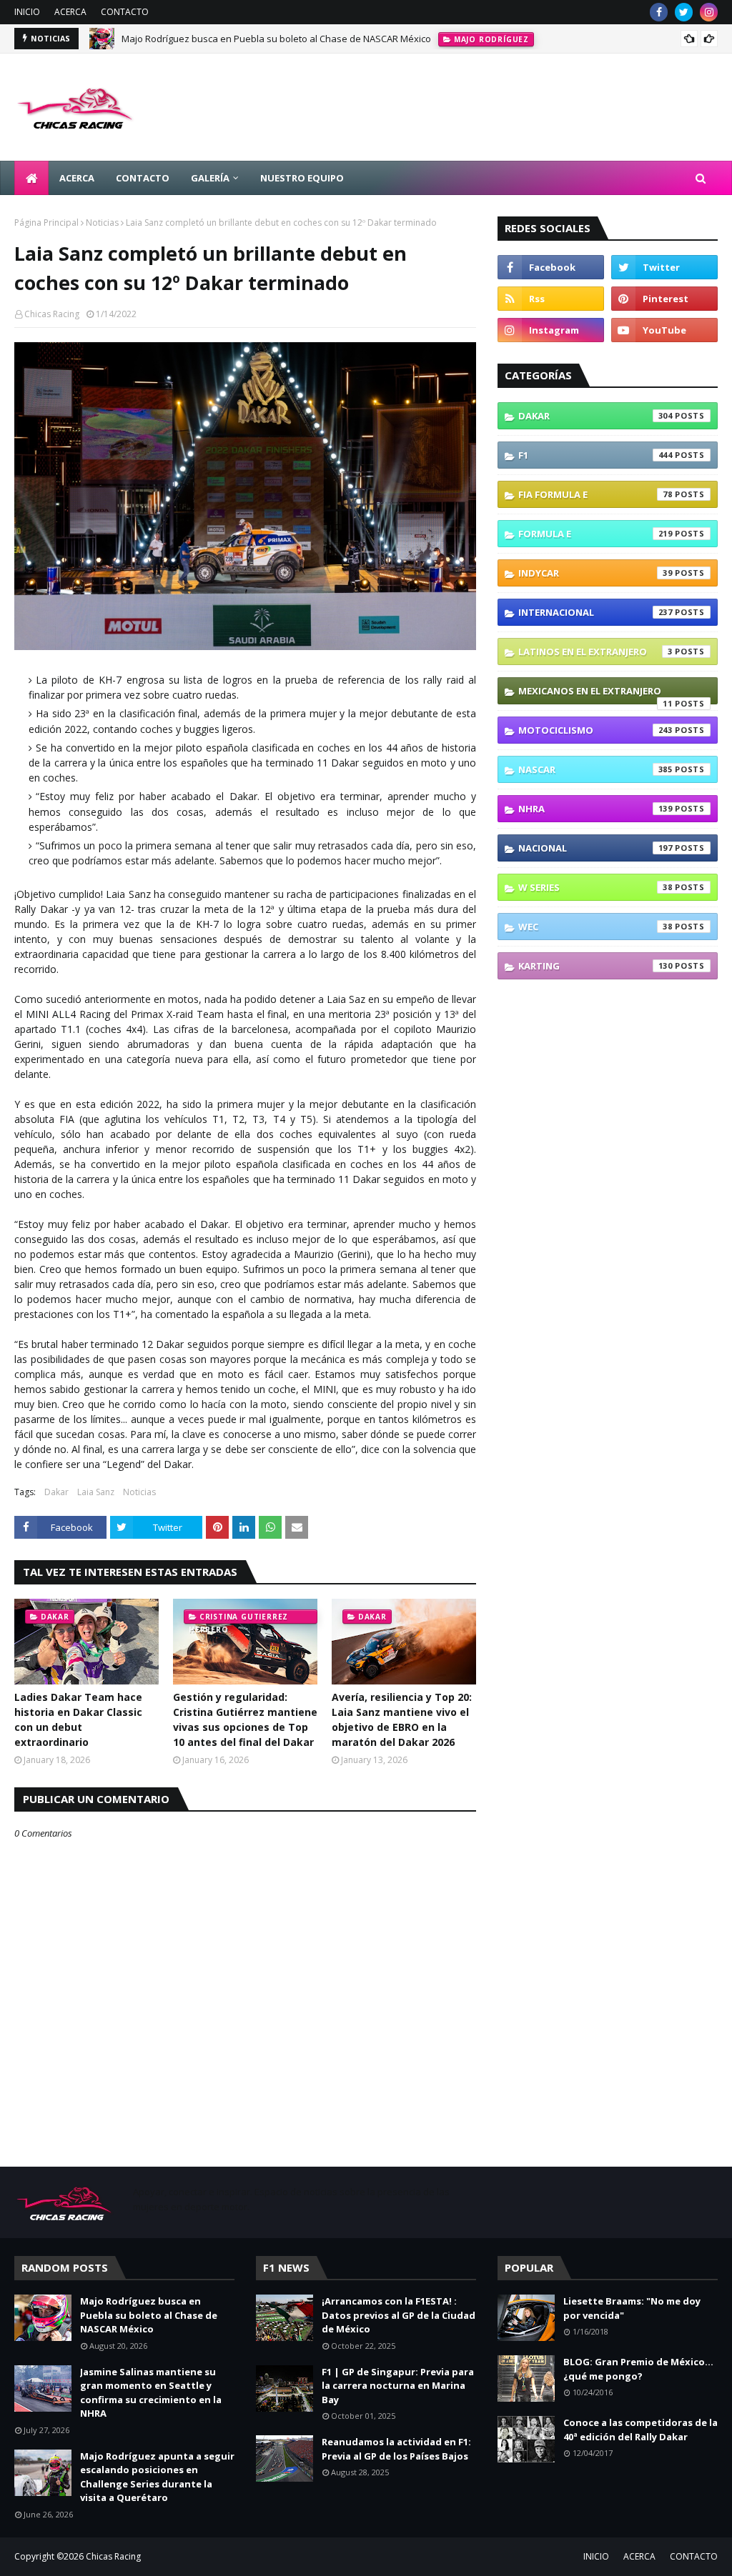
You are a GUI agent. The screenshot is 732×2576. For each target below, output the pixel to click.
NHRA (595, 809)
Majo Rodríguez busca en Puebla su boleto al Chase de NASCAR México (276, 39)
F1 (595, 455)
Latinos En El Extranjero (595, 652)
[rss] (551, 299)
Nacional (595, 848)
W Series (595, 887)
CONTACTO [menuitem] (143, 178)
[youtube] (664, 330)
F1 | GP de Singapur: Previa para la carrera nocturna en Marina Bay (398, 2386)
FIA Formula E (595, 494)
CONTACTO (125, 12)
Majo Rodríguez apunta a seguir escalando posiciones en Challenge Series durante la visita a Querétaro (157, 2477)
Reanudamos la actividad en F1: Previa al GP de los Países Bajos (396, 2449)
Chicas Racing (52, 314)
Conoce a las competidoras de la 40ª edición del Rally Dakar (640, 2430)
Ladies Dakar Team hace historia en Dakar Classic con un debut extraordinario (78, 1719)
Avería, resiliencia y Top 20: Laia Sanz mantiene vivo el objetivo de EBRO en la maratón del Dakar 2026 (402, 1719)
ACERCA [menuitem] (77, 178)
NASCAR (595, 769)
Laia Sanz (96, 1492)
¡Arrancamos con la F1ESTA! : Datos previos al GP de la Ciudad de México (399, 2315)
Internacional (595, 612)
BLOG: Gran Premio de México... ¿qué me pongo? (638, 2369)
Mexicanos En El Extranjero (595, 694)
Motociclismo (595, 730)
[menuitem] (31, 178)
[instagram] (709, 12)
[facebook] (659, 12)
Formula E (595, 534)
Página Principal (46, 223)
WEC (595, 927)
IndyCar (595, 573)
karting (595, 966)
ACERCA (70, 12)
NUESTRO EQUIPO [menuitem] (302, 178)
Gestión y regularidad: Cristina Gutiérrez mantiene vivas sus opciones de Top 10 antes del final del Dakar (245, 1719)
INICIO (27, 12)
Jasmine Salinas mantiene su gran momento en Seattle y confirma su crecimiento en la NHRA (151, 2393)
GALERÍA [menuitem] (210, 178)
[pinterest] (664, 299)
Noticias (102, 223)
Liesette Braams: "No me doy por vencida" (632, 2308)
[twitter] (684, 12)
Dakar (56, 1492)
